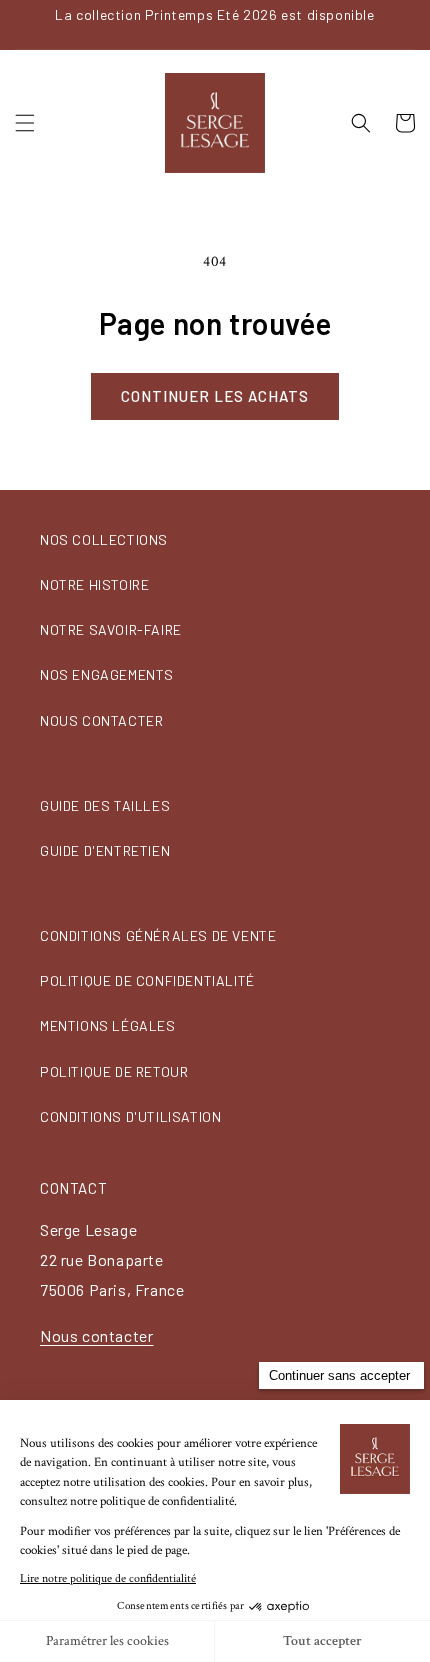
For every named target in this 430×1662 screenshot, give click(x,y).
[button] (25, 123)
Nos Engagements (107, 674)
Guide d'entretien (105, 850)
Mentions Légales (108, 1025)
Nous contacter (101, 720)
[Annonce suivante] (409, 24)
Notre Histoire (94, 584)
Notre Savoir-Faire (111, 629)
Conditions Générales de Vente (158, 935)
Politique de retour (114, 1071)
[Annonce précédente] (21, 24)
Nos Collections (104, 539)
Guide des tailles (105, 805)
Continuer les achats (215, 396)
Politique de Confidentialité (147, 980)
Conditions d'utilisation (130, 1116)
